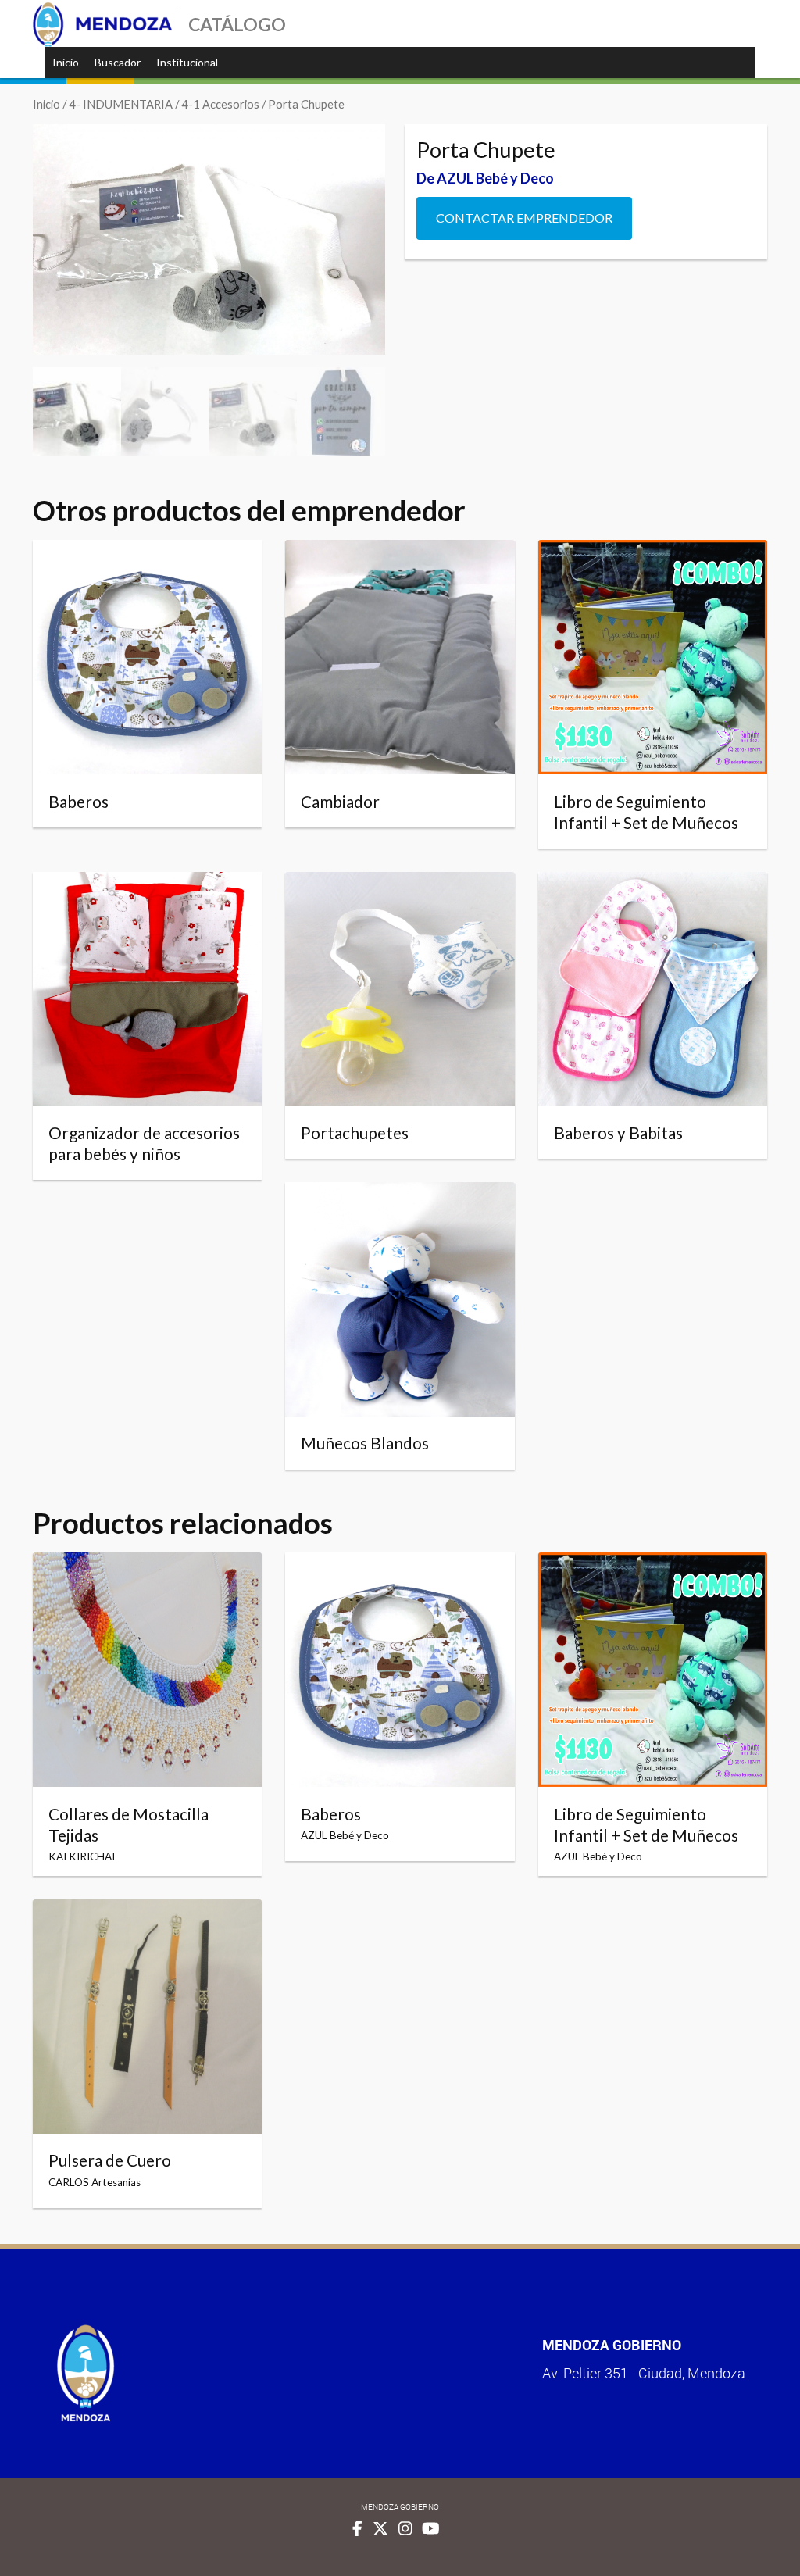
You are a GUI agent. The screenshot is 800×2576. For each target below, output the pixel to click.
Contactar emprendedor (524, 218)
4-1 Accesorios (220, 104)
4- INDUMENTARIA (121, 104)
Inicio (66, 62)
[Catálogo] (102, 25)
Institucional (187, 62)
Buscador (118, 62)
